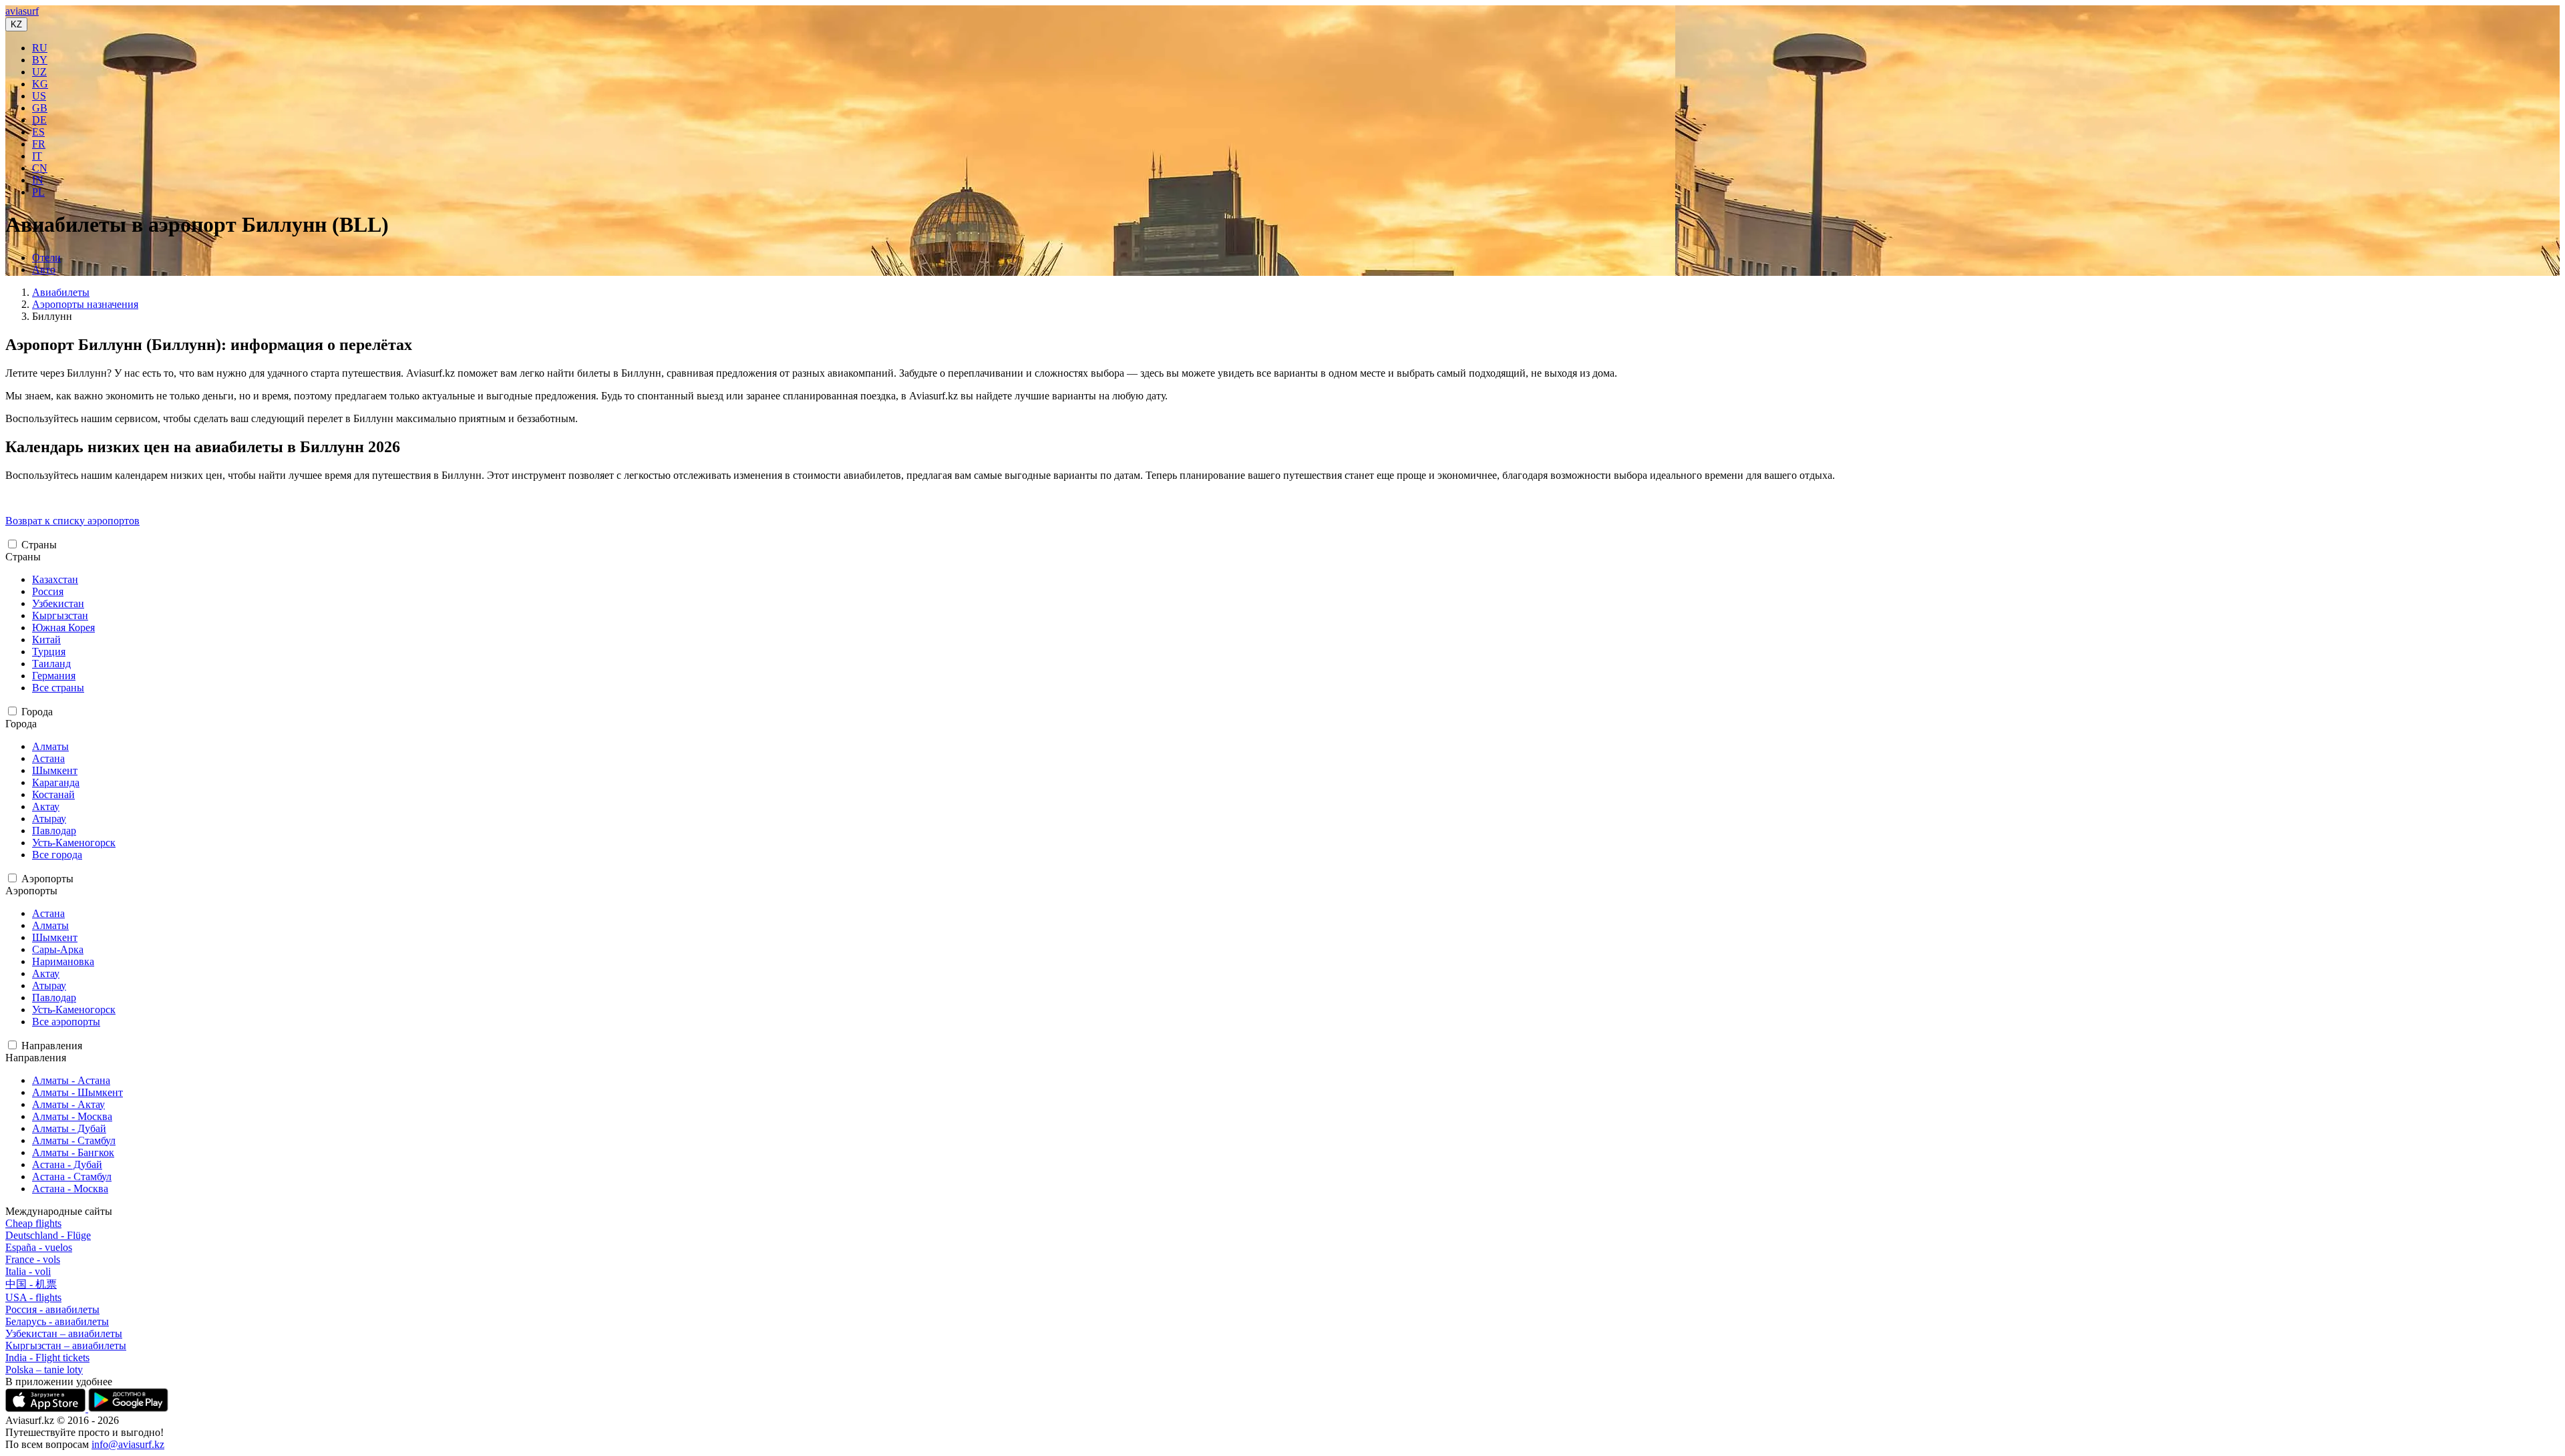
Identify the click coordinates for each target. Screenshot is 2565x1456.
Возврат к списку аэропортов (72, 521)
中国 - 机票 (31, 1284)
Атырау (49, 818)
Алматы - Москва (72, 1116)
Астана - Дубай (67, 1164)
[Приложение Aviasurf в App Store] (47, 1408)
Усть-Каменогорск (74, 843)
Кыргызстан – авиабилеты (66, 1345)
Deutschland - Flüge (48, 1235)
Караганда (56, 782)
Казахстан (55, 579)
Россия (48, 591)
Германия (54, 676)
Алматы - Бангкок (73, 1152)
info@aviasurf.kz (128, 1444)
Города (37, 712)
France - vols (33, 1259)
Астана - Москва (70, 1189)
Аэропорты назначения (85, 304)
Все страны (58, 688)
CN (40, 168)
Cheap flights (33, 1223)
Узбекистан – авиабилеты (64, 1333)
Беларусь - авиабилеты (57, 1321)
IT (37, 156)
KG (40, 84)
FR (39, 144)
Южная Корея (63, 627)
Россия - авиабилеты (52, 1309)
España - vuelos (39, 1247)
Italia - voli (28, 1271)
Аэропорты (47, 879)
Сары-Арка (58, 949)
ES (38, 132)
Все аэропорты (66, 1022)
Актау (46, 806)
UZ (39, 72)
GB (40, 108)
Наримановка (63, 961)
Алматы (50, 746)
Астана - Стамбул (72, 1176)
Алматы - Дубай (69, 1128)
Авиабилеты (61, 292)
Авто (44, 269)
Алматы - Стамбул (74, 1140)
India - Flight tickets (47, 1357)
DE (39, 120)
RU (40, 48)
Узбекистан (58, 603)
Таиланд (51, 664)
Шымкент (55, 770)
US (39, 96)
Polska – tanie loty (44, 1370)
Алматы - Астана (71, 1080)
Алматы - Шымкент (77, 1092)
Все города (57, 855)
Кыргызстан (60, 615)
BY (40, 60)
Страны (39, 545)
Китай (46, 640)
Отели (46, 257)
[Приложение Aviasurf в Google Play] (128, 1408)
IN (38, 180)
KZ (16, 24)
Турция (49, 652)
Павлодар (54, 831)
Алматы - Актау (68, 1104)
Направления (52, 1046)
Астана (48, 758)
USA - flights (33, 1297)
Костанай (53, 794)
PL (38, 192)
